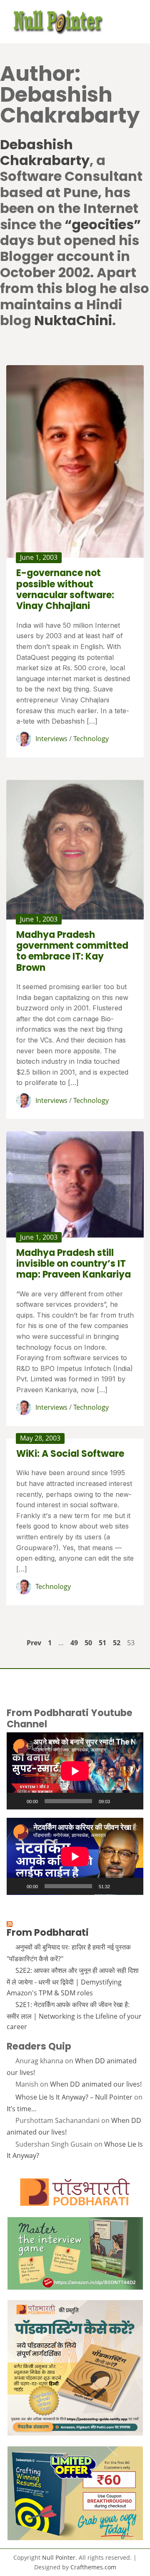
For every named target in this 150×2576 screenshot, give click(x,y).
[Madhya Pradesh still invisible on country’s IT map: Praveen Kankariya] (75, 1184)
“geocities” (103, 224)
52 (117, 1643)
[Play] (17, 1801)
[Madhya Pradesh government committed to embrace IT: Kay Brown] (75, 849)
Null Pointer (59, 2557)
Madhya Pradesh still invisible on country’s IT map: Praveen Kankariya (74, 1264)
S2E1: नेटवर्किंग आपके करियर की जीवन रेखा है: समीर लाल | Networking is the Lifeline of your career (74, 2016)
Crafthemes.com (93, 2567)
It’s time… (22, 2109)
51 (102, 1643)
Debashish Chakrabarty (45, 152)
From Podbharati (48, 1932)
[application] (75, 1771)
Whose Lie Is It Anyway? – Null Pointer (74, 2097)
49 (74, 1643)
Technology (91, 739)
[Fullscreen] (132, 1801)
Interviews (51, 739)
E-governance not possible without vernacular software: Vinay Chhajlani (65, 589)
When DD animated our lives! (96, 2084)
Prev (34, 1643)
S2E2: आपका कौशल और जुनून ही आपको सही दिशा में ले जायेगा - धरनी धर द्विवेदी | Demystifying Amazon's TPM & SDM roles (73, 1981)
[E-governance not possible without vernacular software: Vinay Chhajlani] (75, 461)
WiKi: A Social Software (70, 1454)
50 (88, 1643)
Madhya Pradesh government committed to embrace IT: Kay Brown (72, 951)
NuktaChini (73, 320)
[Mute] (119, 1801)
